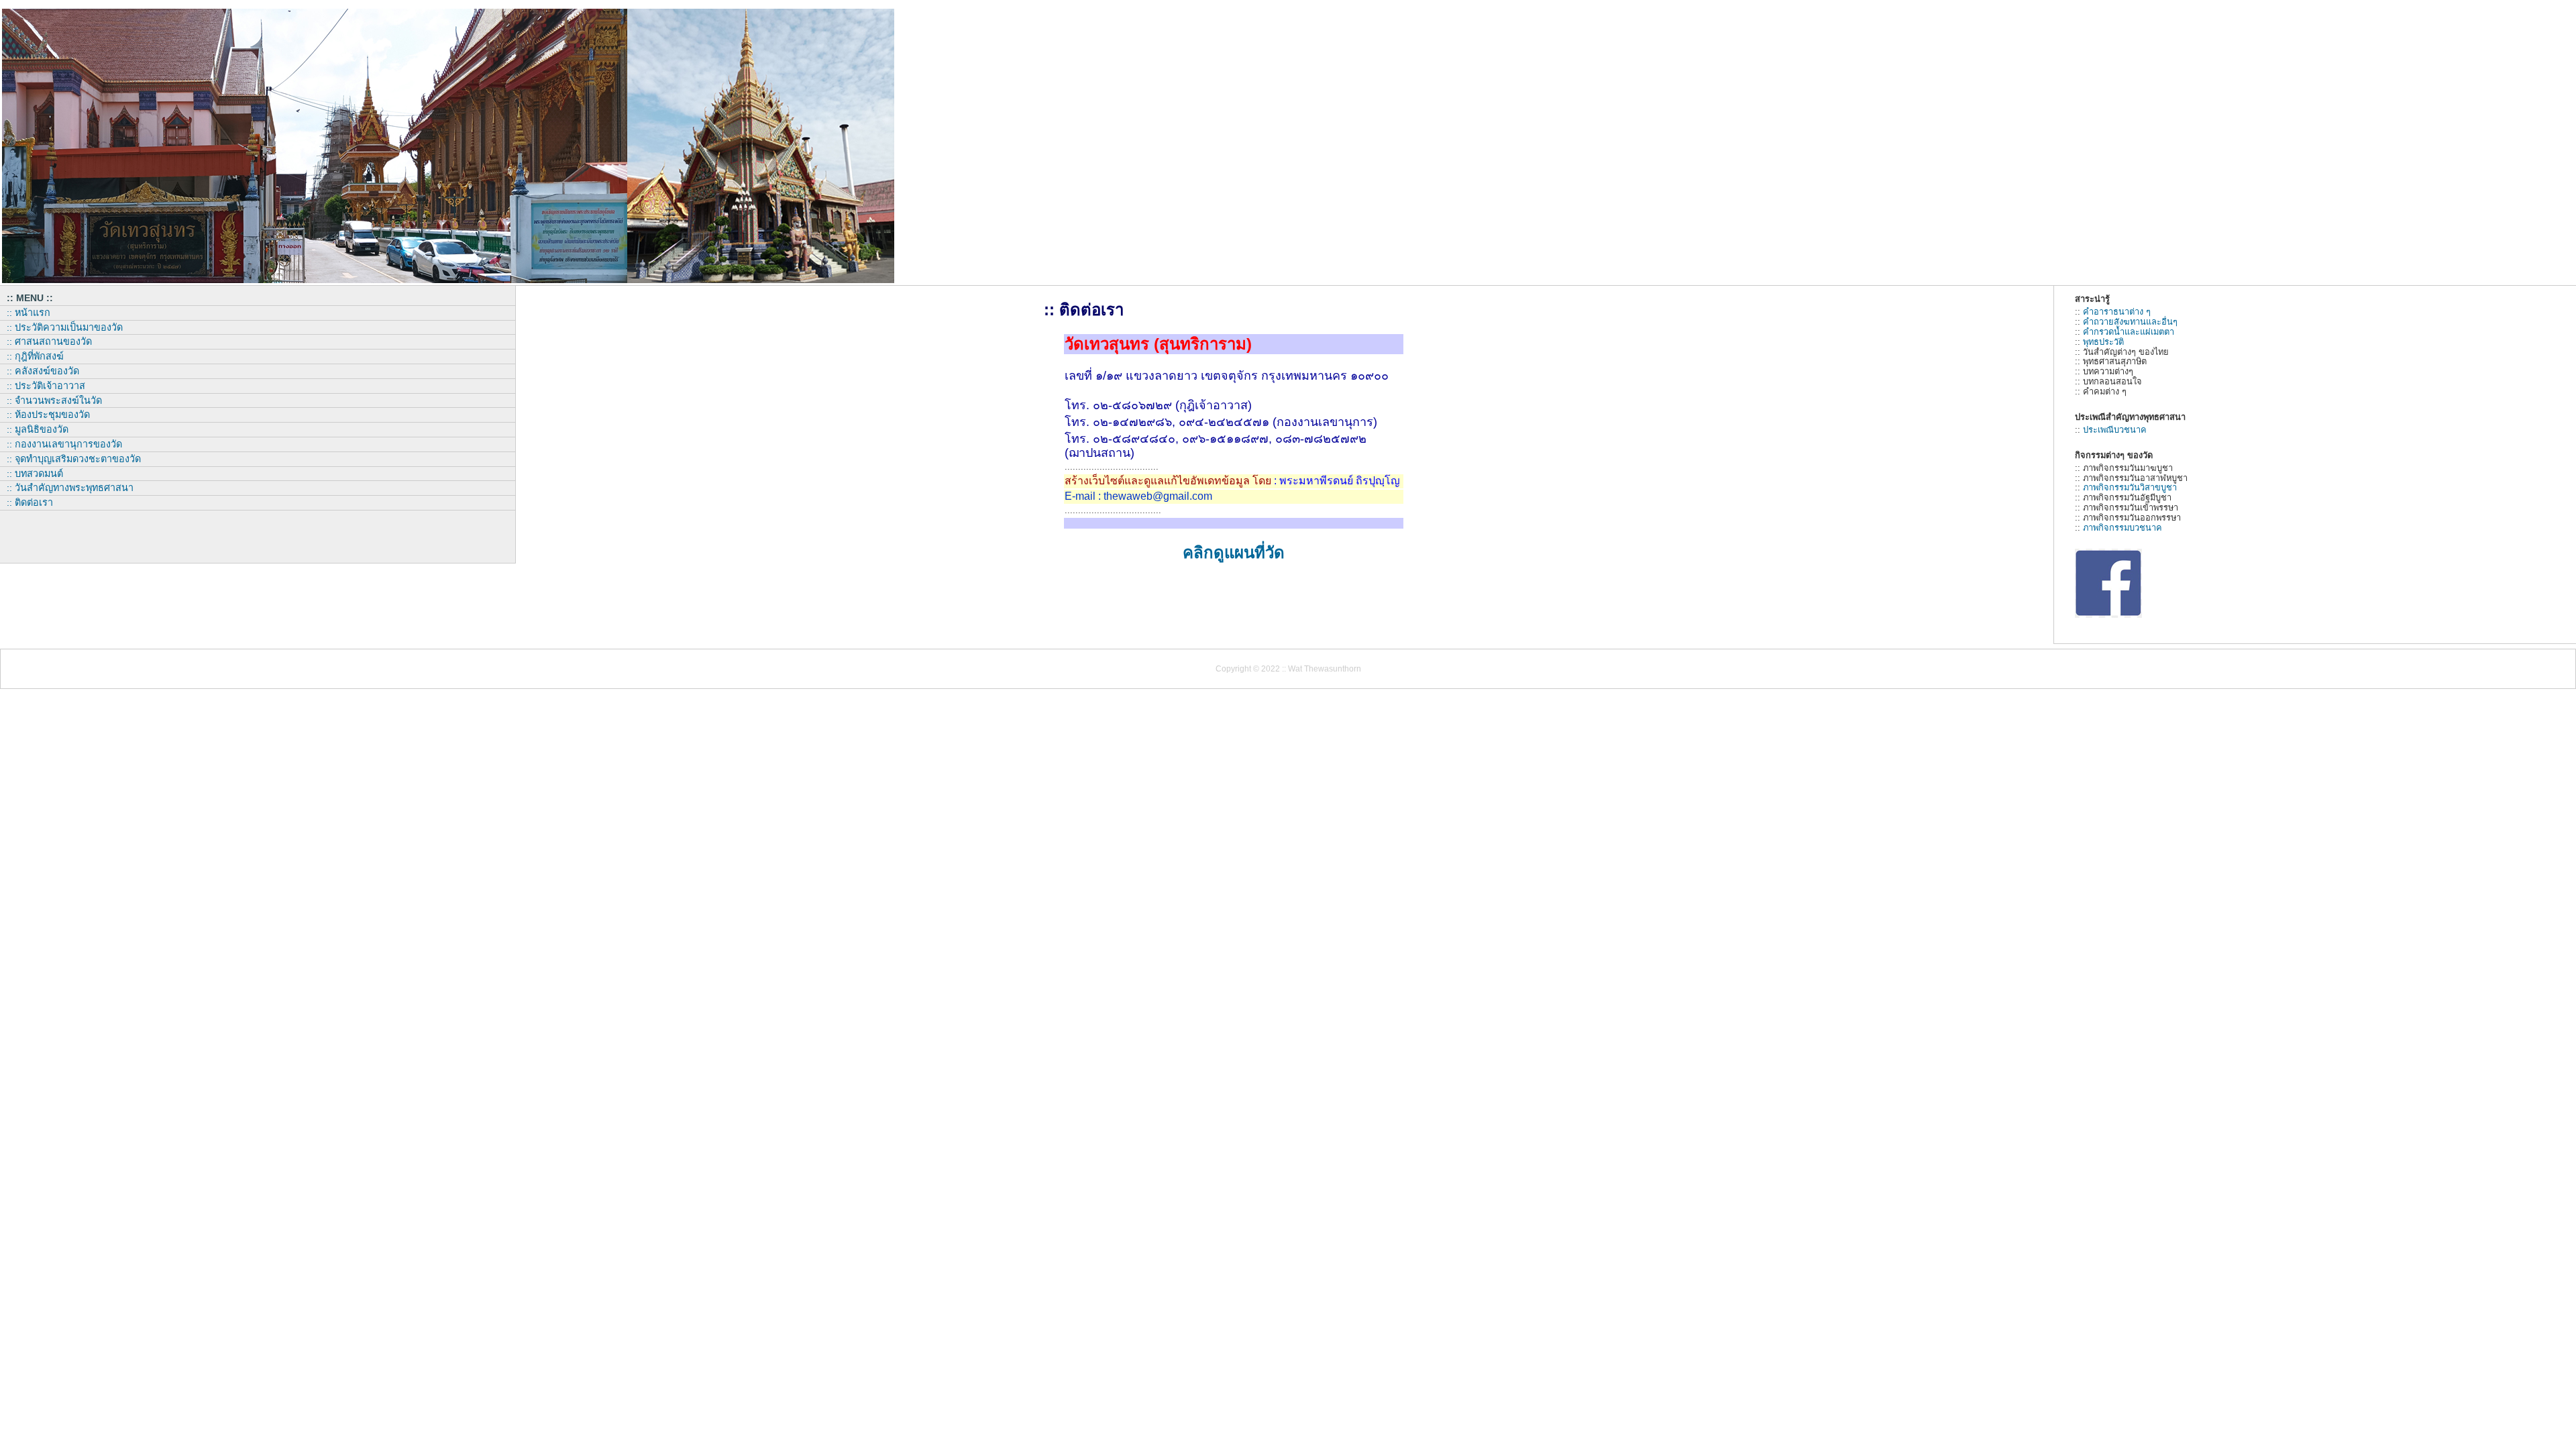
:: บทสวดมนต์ (35, 474)
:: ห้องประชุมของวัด (48, 415)
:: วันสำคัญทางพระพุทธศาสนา (70, 488)
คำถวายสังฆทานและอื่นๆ (2130, 322)
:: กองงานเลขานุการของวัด (64, 444)
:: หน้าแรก (29, 313)
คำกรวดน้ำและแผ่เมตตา (2129, 332)
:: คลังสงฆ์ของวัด (43, 371)
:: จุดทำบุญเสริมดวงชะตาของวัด (74, 459)
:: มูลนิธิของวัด (38, 429)
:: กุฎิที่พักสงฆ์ (35, 356)
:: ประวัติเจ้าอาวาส (46, 386)
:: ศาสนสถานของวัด (49, 341)
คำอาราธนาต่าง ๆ (2117, 312)
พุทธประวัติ (2103, 342)
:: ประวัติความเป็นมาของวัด (65, 327)
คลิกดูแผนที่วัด (1234, 552)
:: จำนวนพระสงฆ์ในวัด (54, 400)
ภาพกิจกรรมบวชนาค (2123, 528)
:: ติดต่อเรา (30, 502)
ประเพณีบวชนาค (2115, 430)
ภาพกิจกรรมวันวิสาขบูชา (2130, 487)
